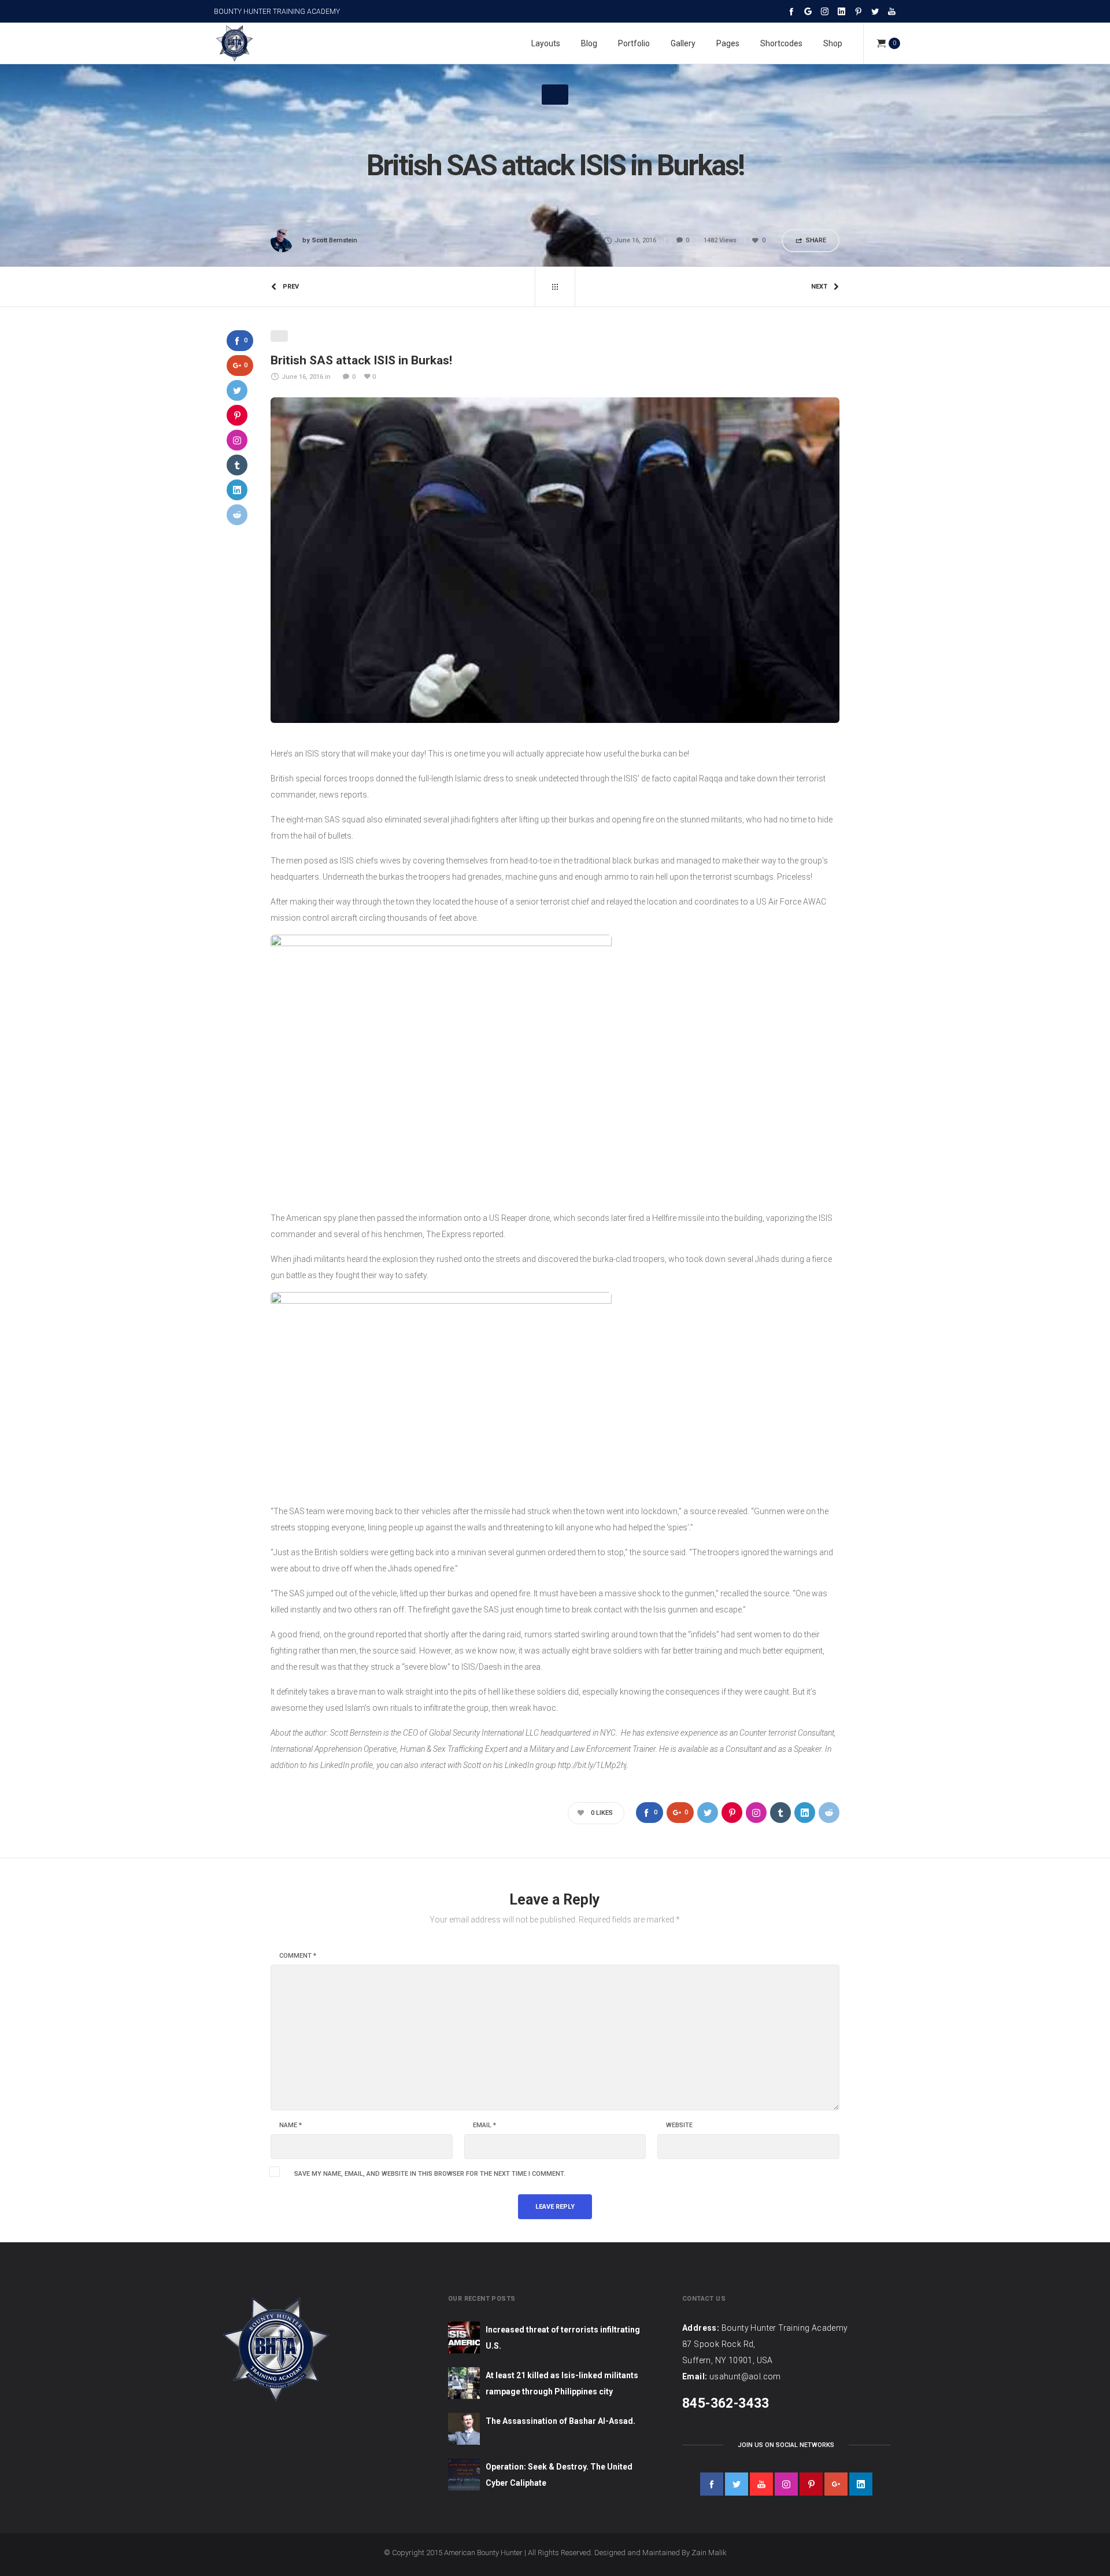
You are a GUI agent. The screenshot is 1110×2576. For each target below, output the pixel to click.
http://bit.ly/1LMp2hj (592, 1765)
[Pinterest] (858, 11)
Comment (298, 1956)
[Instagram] (825, 11)
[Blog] (555, 287)
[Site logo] (234, 43)
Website (679, 2125)
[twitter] (737, 2484)
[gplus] (836, 2484)
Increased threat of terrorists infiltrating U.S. (563, 2338)
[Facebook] (791, 11)
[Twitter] (875, 11)
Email (484, 2125)
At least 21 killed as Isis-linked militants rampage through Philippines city (562, 2383)
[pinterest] (811, 2484)
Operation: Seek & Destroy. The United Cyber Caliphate (559, 2475)
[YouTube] (892, 11)
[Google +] (808, 11)
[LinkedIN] (841, 11)
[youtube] (761, 2484)
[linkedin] (861, 2484)
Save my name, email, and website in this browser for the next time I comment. (430, 2174)
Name (291, 2125)
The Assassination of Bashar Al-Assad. (560, 2421)
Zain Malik (709, 2553)
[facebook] (712, 2484)
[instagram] (786, 2484)
